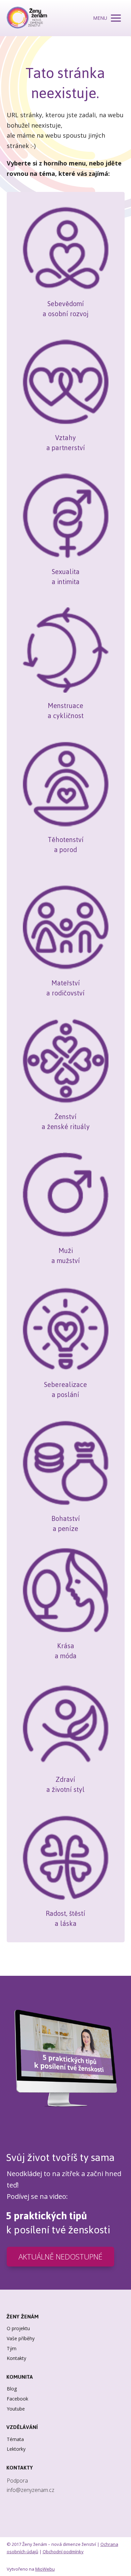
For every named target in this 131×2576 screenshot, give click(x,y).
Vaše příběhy (21, 2338)
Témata (15, 2439)
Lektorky (16, 2449)
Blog (12, 2389)
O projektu (18, 2328)
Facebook (17, 2399)
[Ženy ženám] (27, 18)
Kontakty (16, 2358)
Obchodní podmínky (63, 2552)
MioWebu (45, 2569)
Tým (12, 2348)
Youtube (16, 2409)
